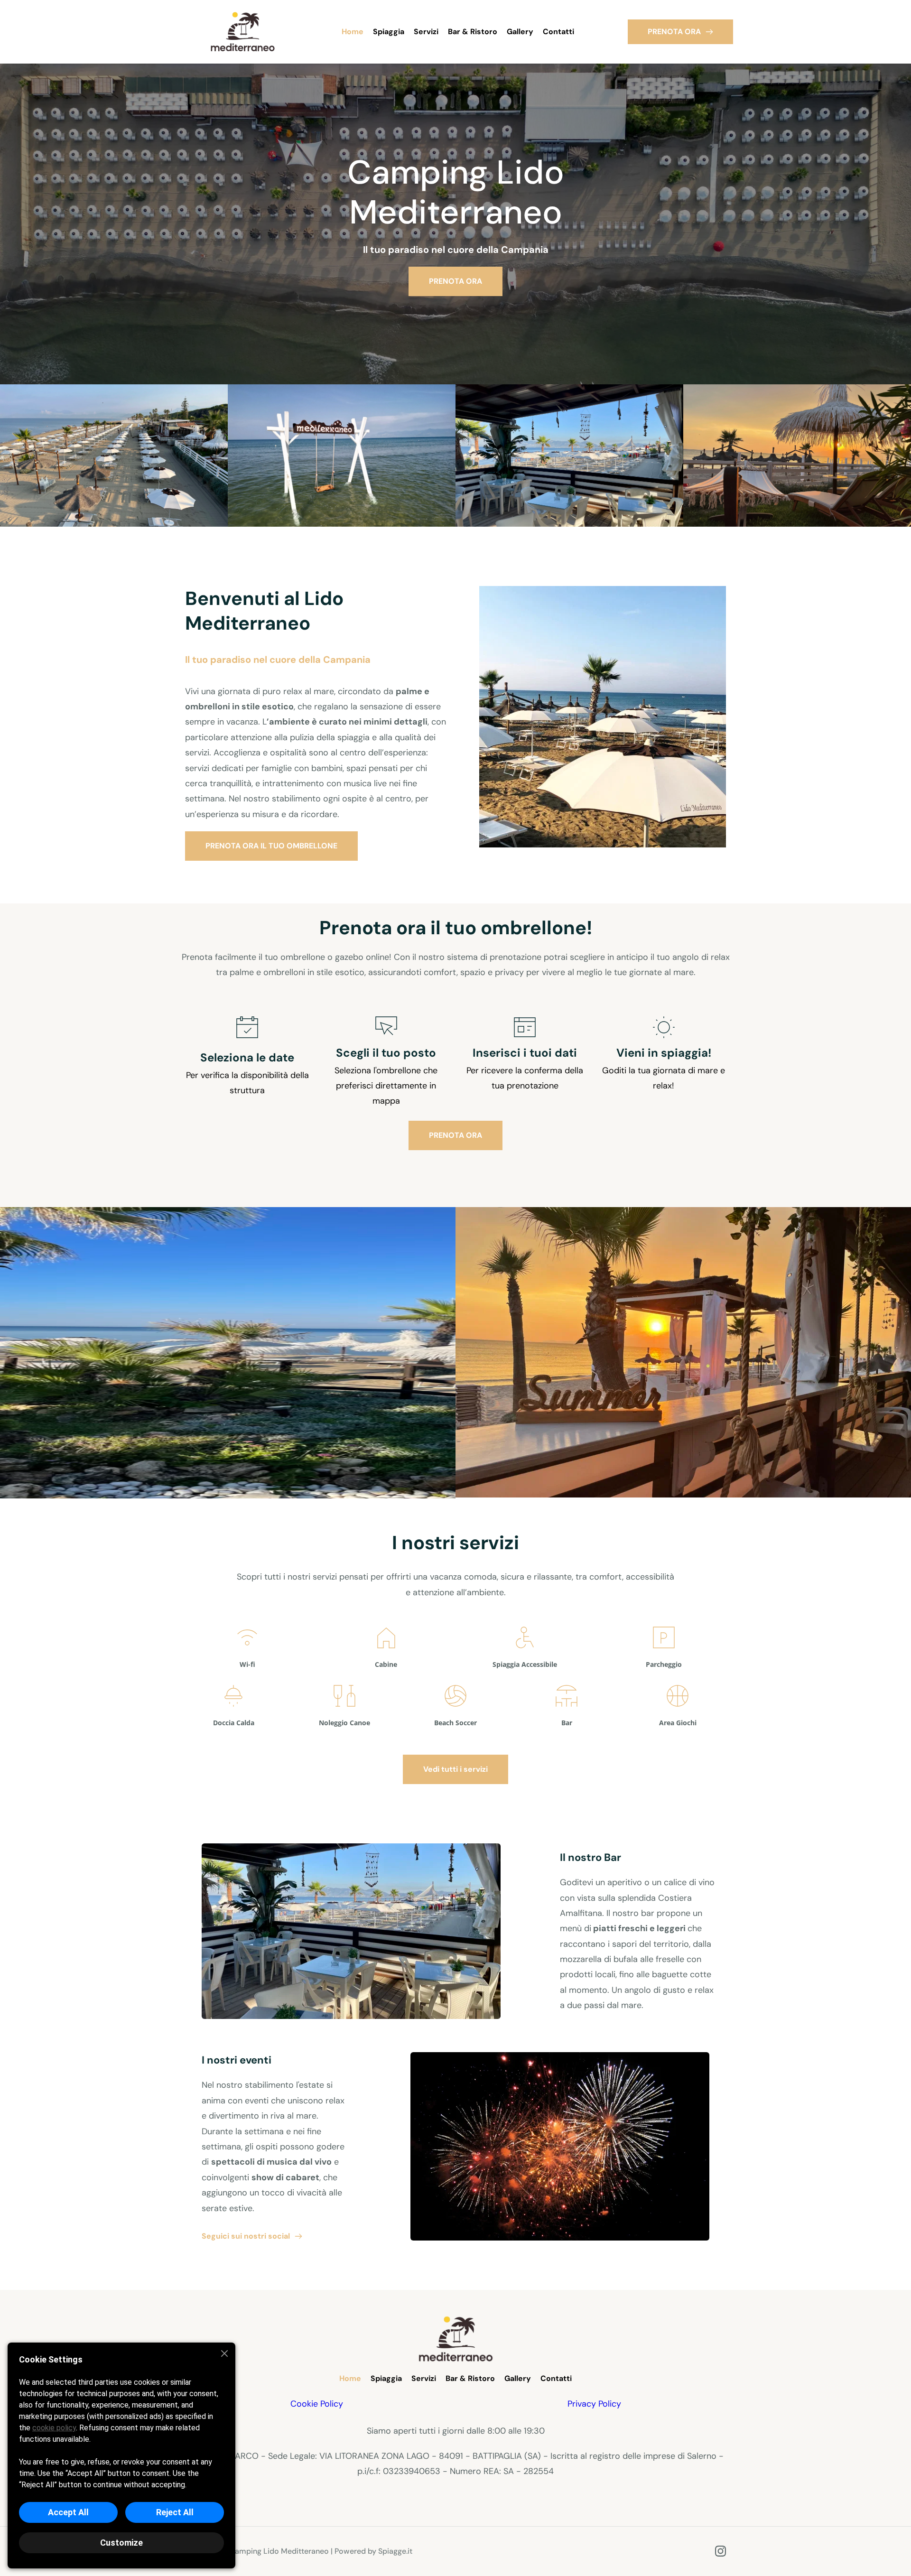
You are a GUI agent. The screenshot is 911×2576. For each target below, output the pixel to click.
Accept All (68, 2512)
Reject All (175, 2512)
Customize (121, 2543)
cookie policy (54, 2428)
